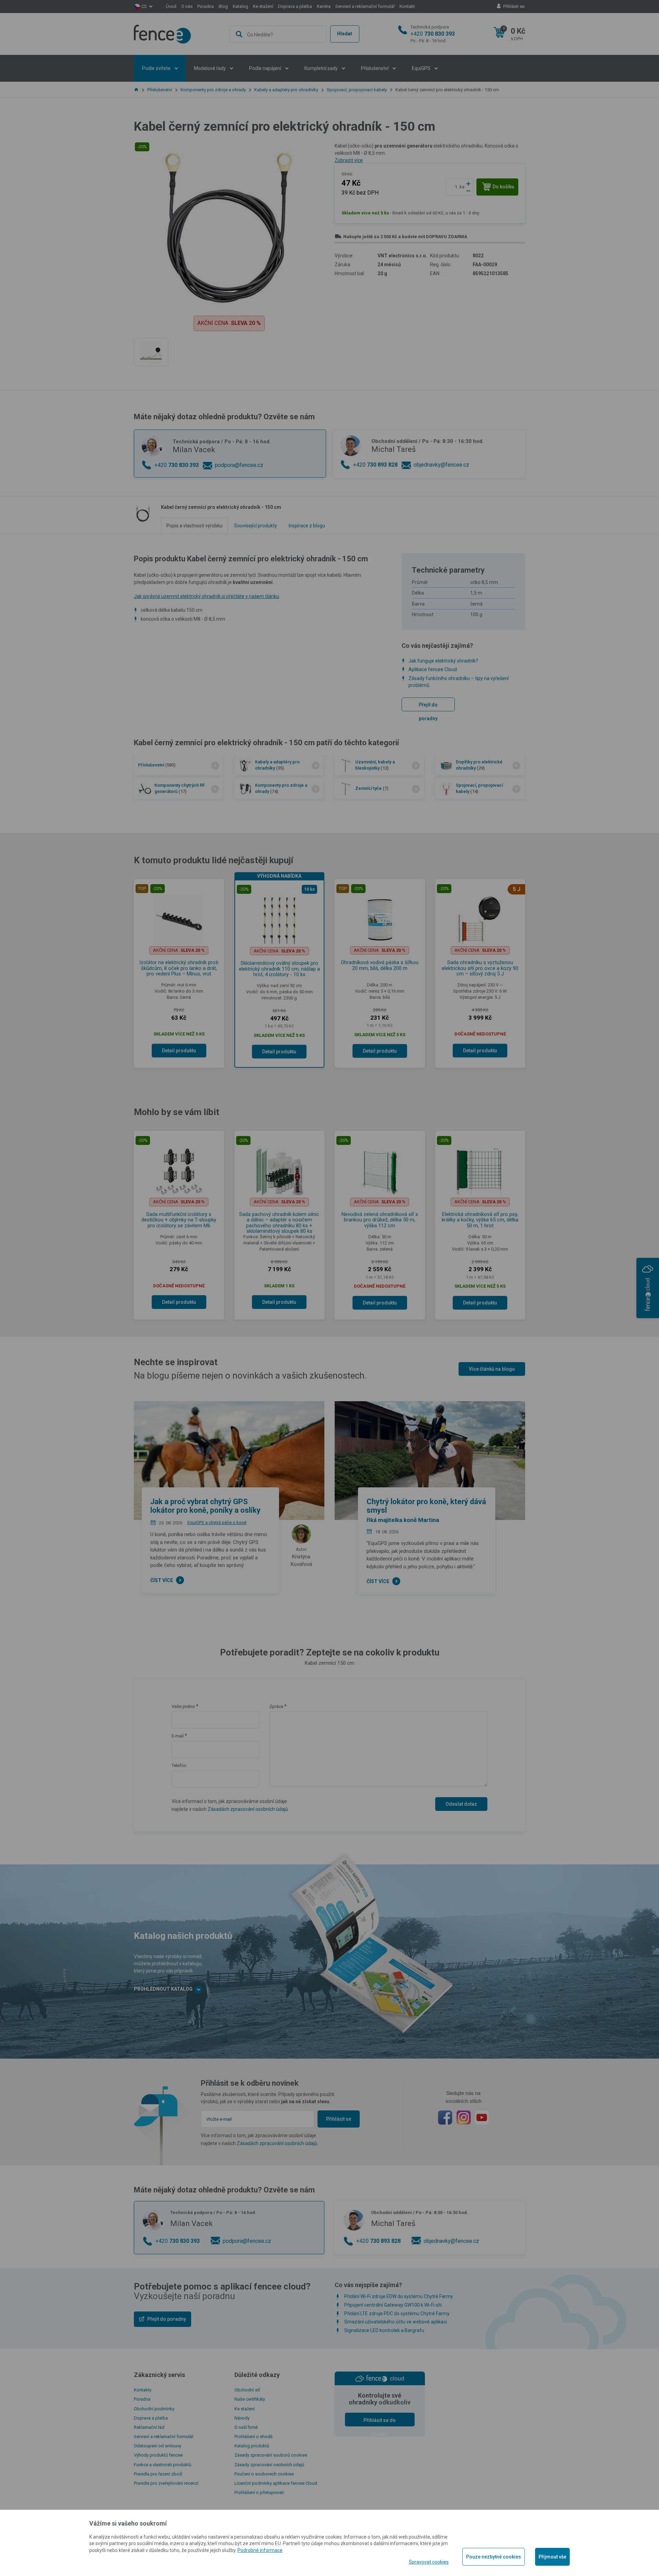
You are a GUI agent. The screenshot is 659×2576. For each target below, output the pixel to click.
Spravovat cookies (429, 2562)
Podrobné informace (260, 2550)
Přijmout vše (552, 2557)
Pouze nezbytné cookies (494, 2557)
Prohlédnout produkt (329, 249)
